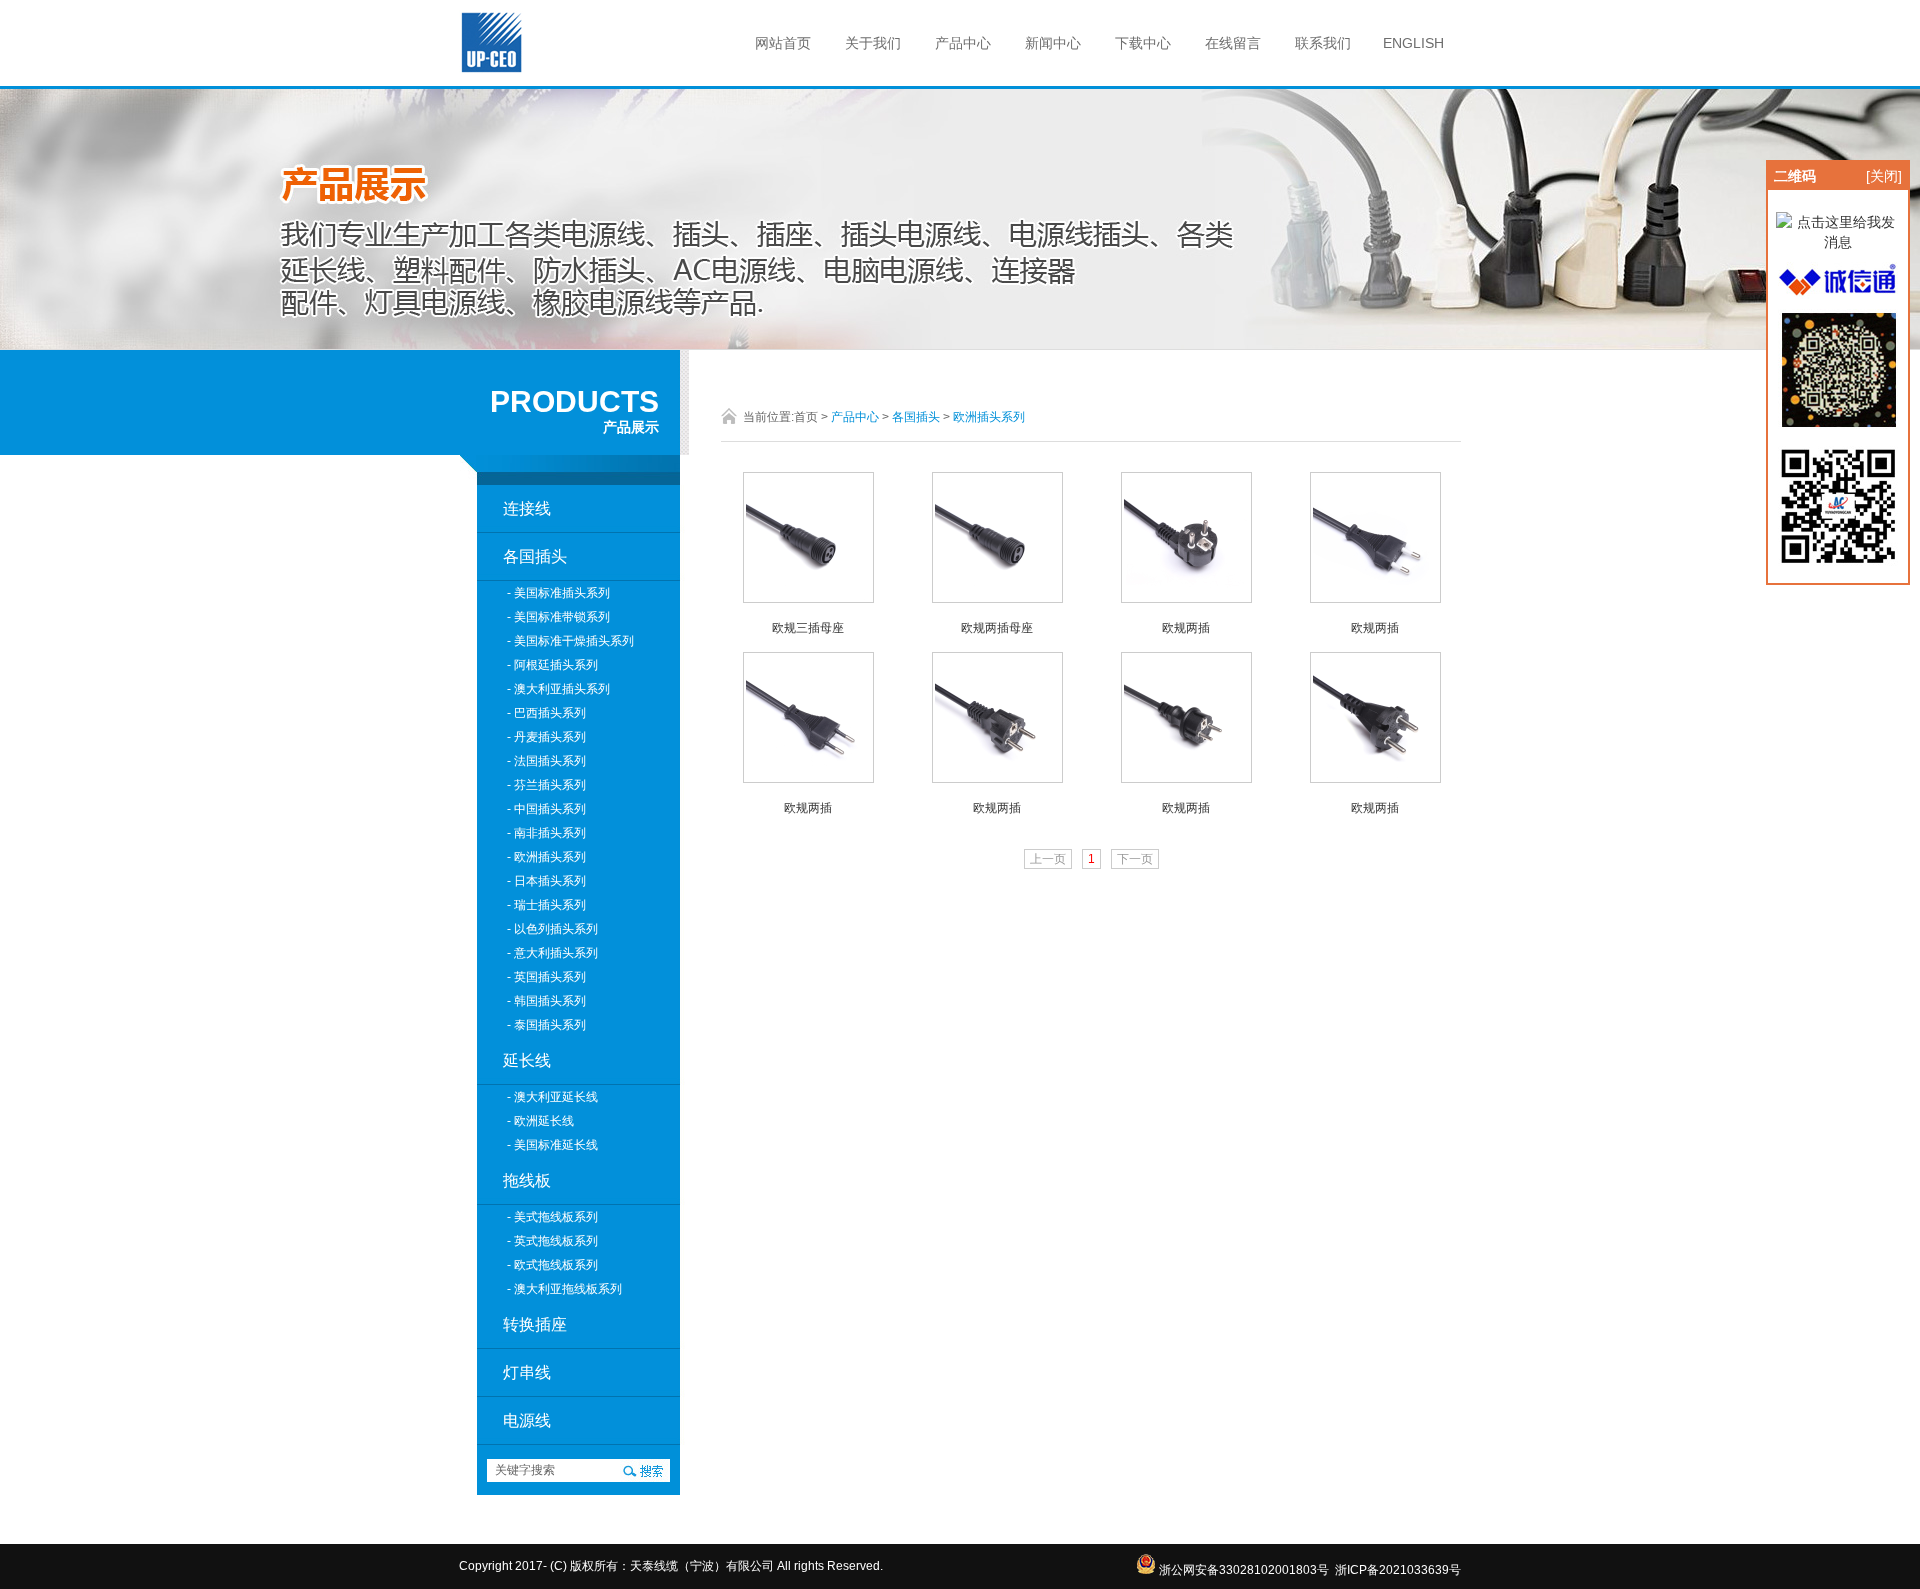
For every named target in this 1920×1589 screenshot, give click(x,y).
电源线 (527, 1420)
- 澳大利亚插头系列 (558, 689)
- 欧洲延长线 (540, 1121)
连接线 (527, 508)
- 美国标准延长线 (552, 1145)
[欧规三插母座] (808, 598)
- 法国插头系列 (546, 761)
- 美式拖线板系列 (552, 1217)
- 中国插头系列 (546, 809)
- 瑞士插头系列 (546, 905)
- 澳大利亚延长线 (552, 1097)
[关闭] (1884, 176)
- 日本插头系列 (546, 881)
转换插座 (535, 1324)
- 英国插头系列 (546, 977)
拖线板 (527, 1180)
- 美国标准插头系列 (558, 593)
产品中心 (963, 43)
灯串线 (527, 1372)
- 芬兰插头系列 (546, 785)
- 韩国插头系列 (546, 1001)
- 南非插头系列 (546, 833)
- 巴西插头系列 (546, 713)
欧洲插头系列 (989, 417)
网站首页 (783, 43)
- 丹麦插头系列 (546, 737)
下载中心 (1143, 43)
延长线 (527, 1060)
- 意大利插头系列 (552, 953)
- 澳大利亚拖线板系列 (564, 1289)
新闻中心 (1053, 43)
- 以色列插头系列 (552, 929)
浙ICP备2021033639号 (1398, 1570)
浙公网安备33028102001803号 (1242, 1570)
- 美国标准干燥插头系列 (570, 641)
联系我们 (1323, 43)
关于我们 (873, 43)
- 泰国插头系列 (546, 1025)
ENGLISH (1413, 43)
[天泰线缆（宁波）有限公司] (493, 70)
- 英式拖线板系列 (552, 1241)
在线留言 (1233, 43)
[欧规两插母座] (997, 598)
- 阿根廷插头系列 (552, 665)
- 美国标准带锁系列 (558, 617)
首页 (806, 417)
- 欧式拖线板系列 (552, 1265)
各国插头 (535, 556)
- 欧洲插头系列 (546, 857)
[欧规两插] (1186, 598)
